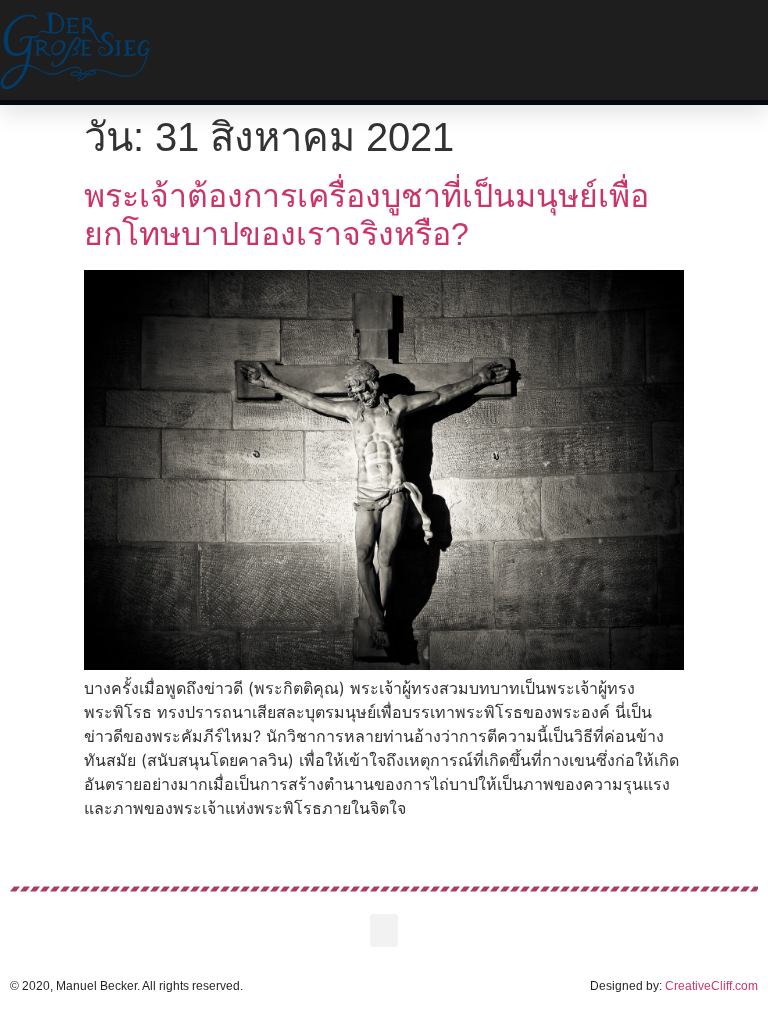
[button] (499, 50)
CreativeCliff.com (711, 986)
